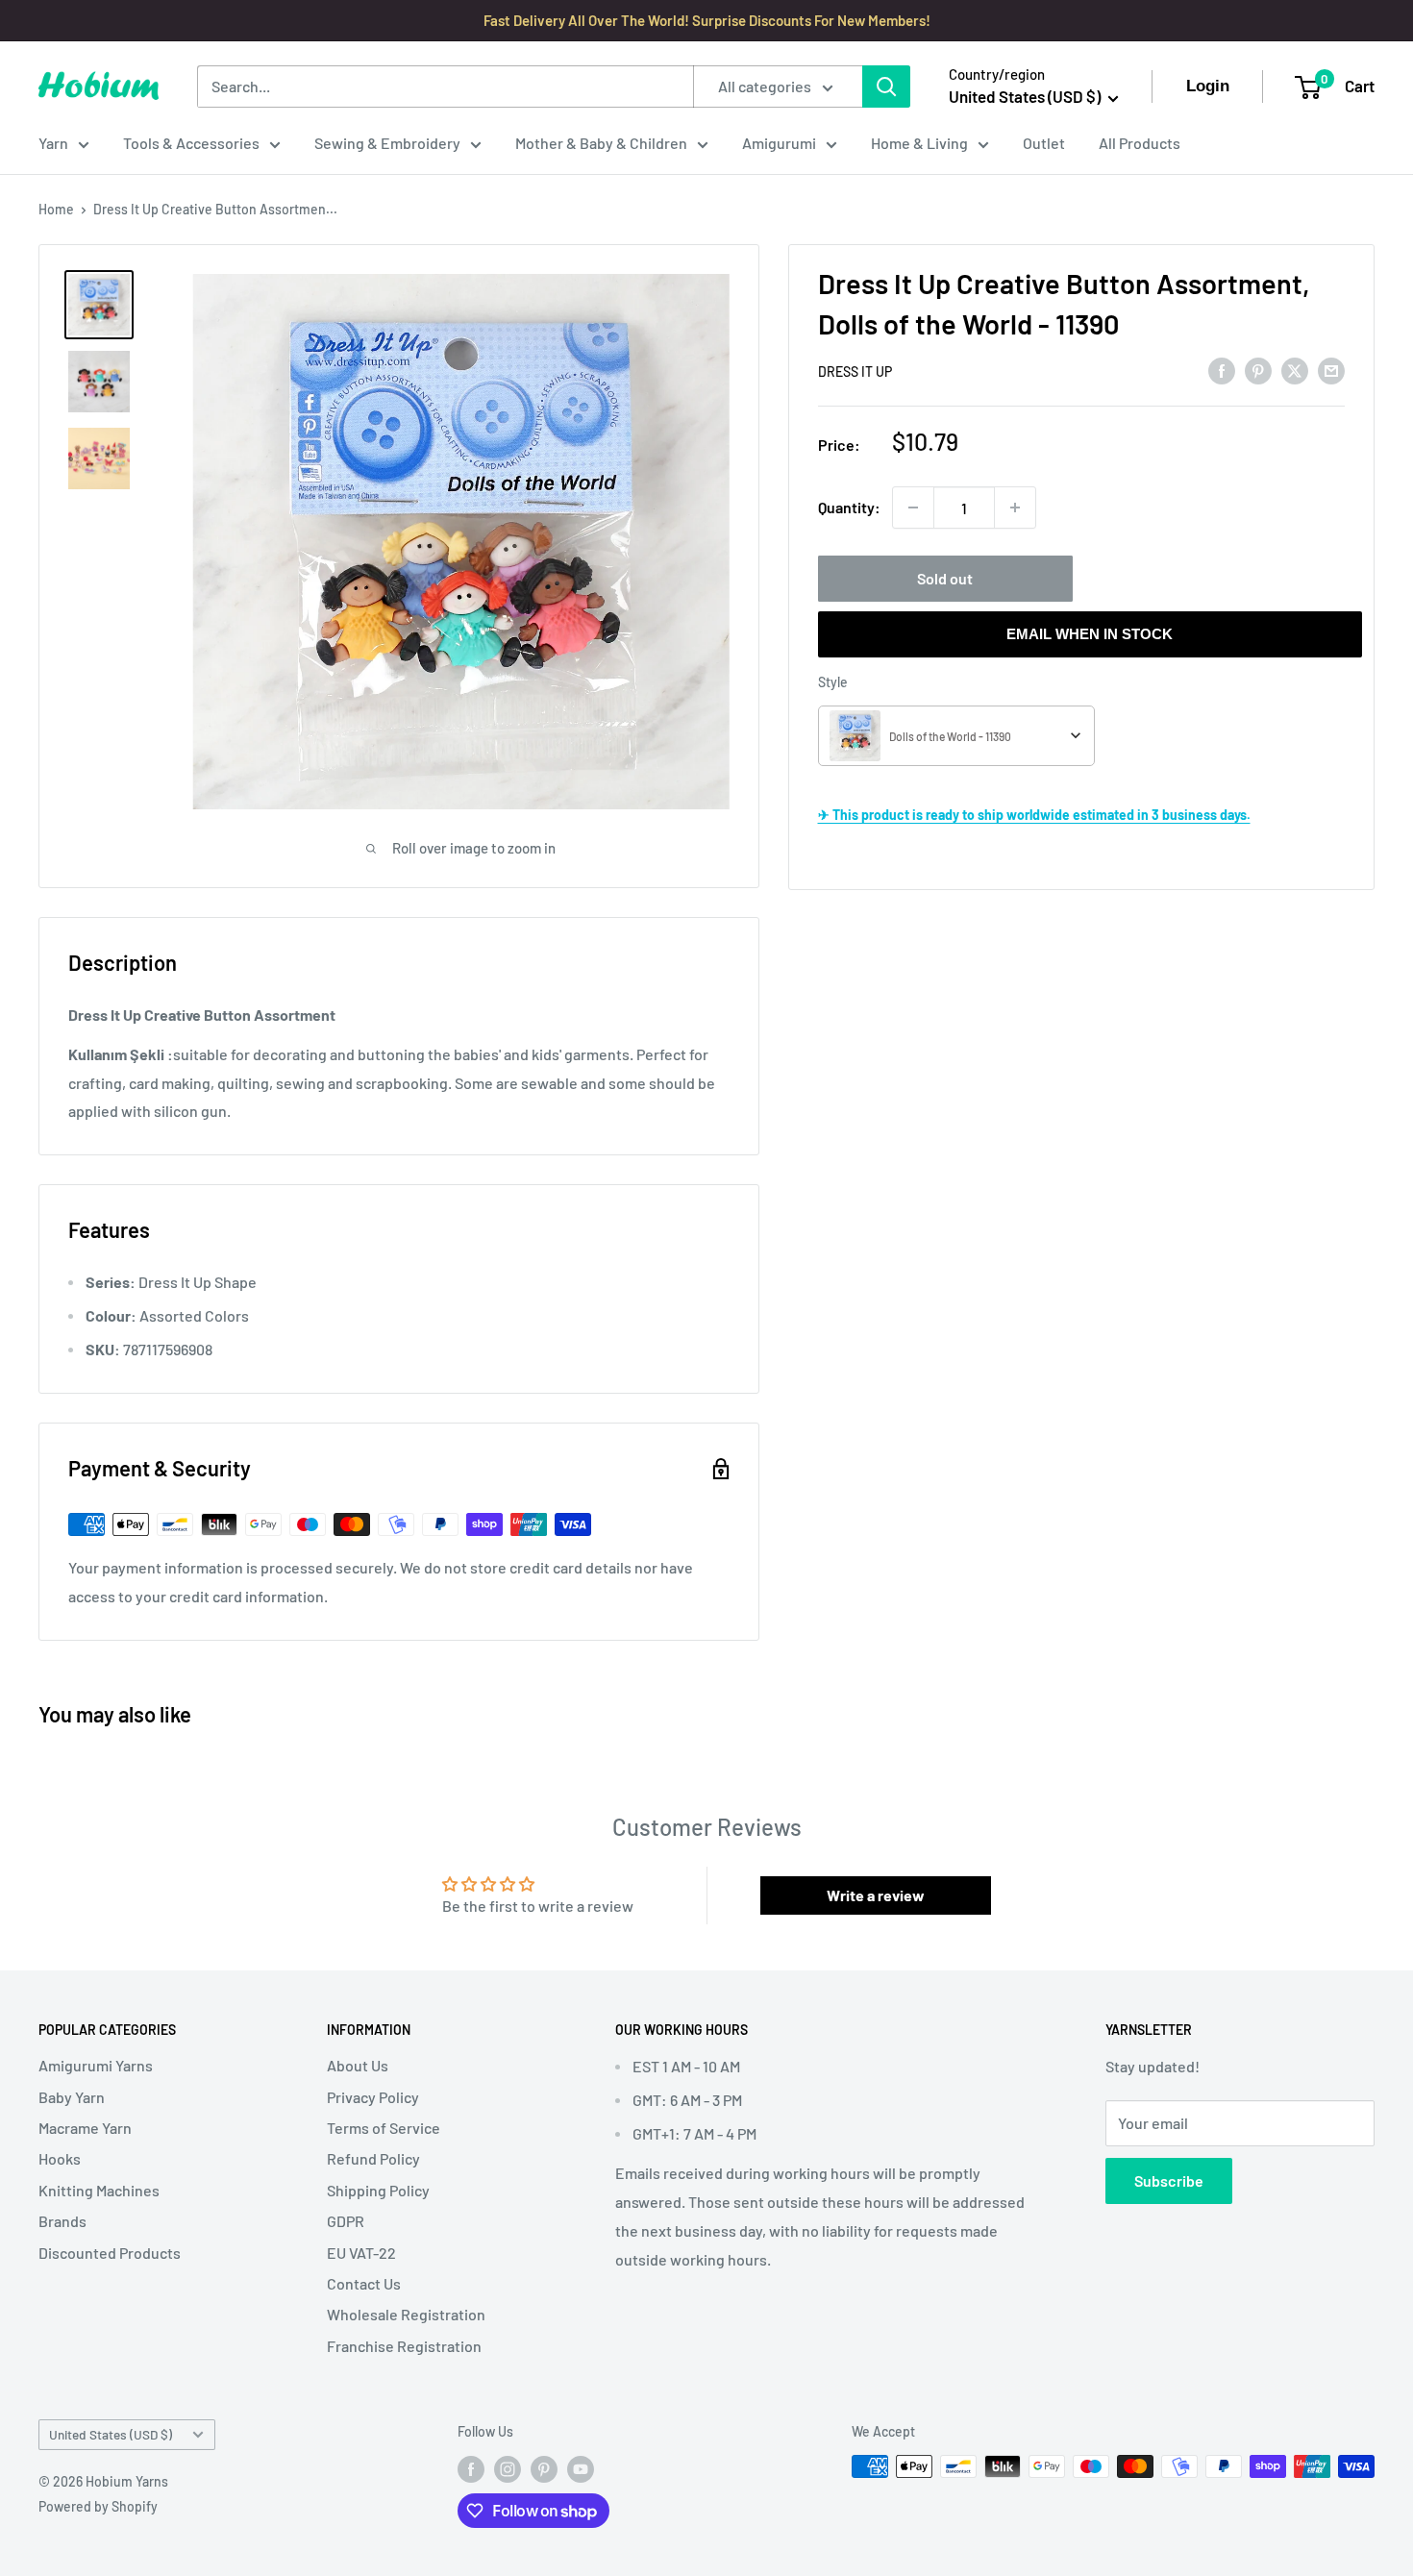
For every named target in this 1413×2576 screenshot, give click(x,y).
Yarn (53, 143)
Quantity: (849, 507)
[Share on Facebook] (1222, 370)
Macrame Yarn (85, 2128)
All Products (1140, 143)
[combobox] (956, 736)
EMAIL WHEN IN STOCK (1090, 634)
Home (56, 209)
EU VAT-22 (361, 2253)
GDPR (346, 2221)
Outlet (1044, 143)
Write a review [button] (876, 1895)
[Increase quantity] (1015, 508)
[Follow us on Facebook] (471, 2468)
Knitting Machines (99, 2190)
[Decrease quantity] (913, 508)
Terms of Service (384, 2128)
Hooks (60, 2158)
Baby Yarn (72, 2097)
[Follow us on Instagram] (508, 2468)
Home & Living (919, 143)
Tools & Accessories (191, 143)
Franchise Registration (404, 2346)
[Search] (886, 87)
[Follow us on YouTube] (581, 2468)
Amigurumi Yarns (96, 2065)
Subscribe (1169, 2180)
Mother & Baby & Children (601, 143)
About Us (358, 2065)
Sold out (945, 578)
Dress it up (855, 372)
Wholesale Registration (406, 2314)
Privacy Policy (373, 2097)
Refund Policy (373, 2158)
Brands (62, 2221)
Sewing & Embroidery (387, 143)
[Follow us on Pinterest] (544, 2468)
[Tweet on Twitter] (1295, 370)
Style (833, 682)
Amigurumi (779, 143)
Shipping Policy (378, 2190)
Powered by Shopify (98, 2506)
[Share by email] (1331, 370)
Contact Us (364, 2283)
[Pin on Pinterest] (1258, 370)
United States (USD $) (111, 2434)
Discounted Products (110, 2253)
